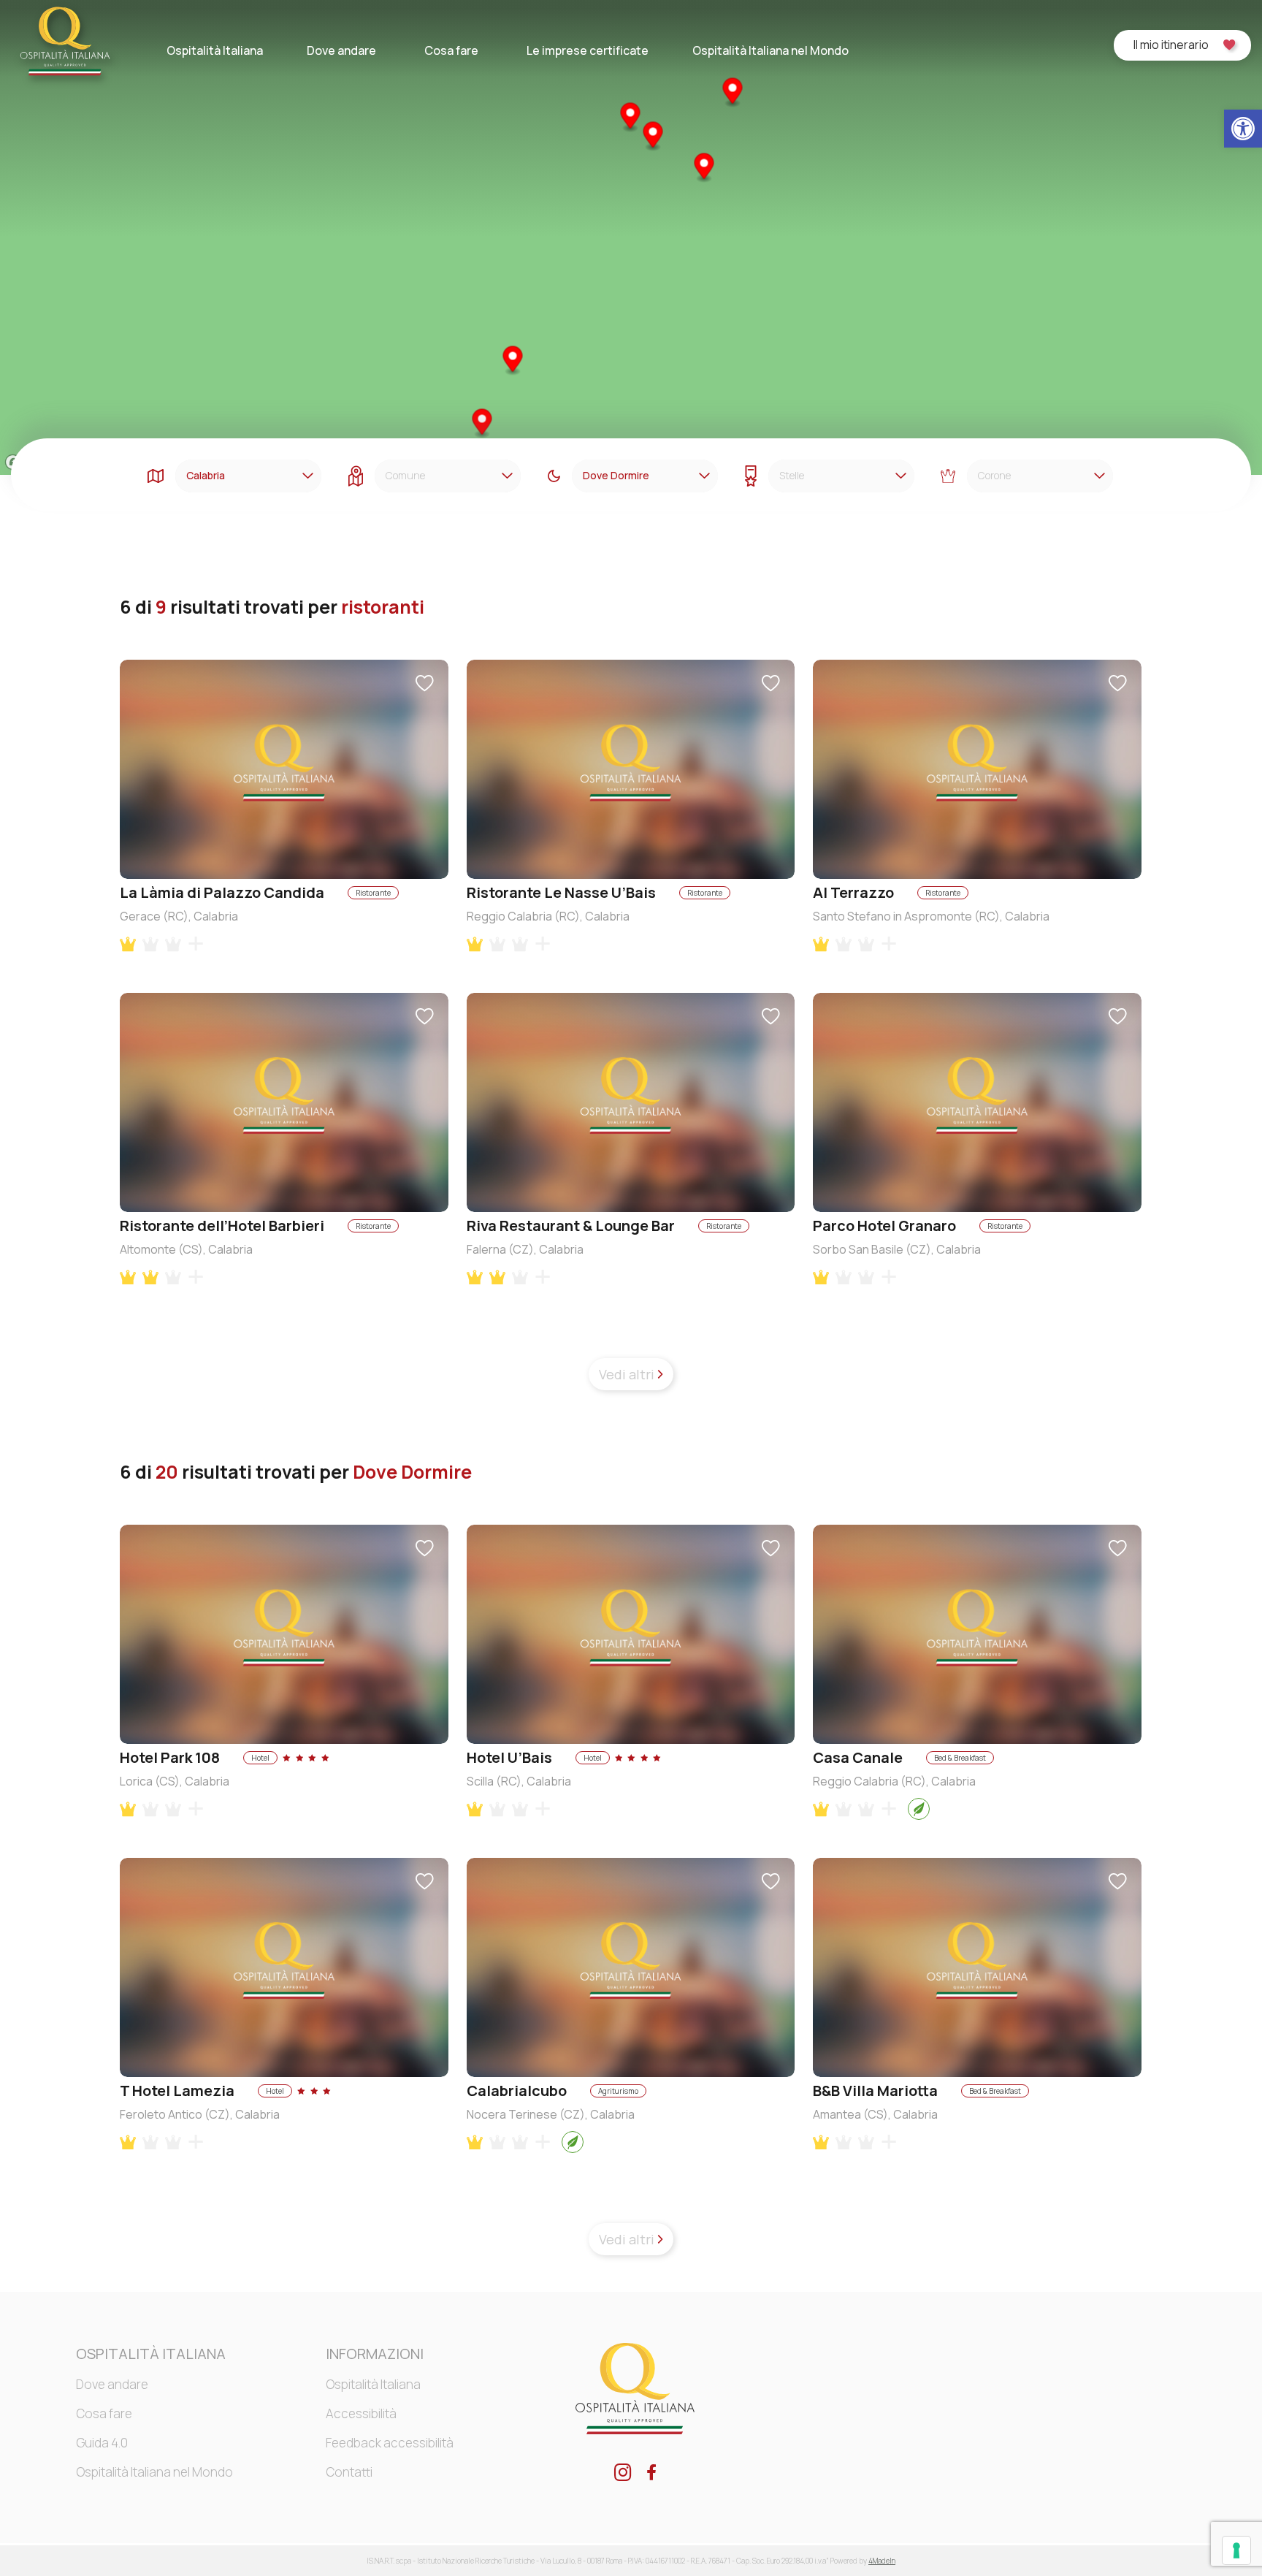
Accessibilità (361, 2413)
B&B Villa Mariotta (875, 2091)
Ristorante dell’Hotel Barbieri (222, 1226)
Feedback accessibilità (390, 2443)
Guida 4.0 (102, 2443)
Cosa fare (451, 50)
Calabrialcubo (517, 2091)
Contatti (349, 2472)
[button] (1243, 129)
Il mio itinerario (1171, 45)
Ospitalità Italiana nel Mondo (770, 50)
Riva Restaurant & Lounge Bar (571, 1226)
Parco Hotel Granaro (884, 1226)
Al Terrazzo (853, 892)
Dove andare (341, 50)
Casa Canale (858, 1757)
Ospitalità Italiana (215, 50)
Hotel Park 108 (170, 1757)
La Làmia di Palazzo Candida (222, 892)
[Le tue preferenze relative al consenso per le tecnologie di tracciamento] (1236, 2550)
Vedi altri (628, 1374)
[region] (631, 237)
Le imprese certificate (588, 50)
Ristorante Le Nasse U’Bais (561, 892)
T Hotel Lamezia (177, 2091)
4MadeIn (882, 2561)
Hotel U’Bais (509, 1757)
